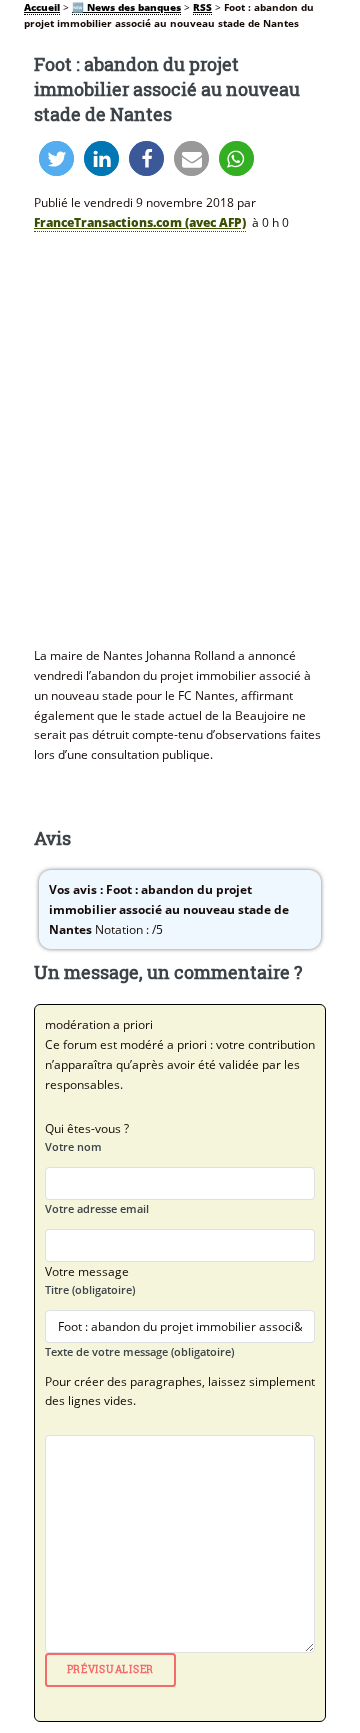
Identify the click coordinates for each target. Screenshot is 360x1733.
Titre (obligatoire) (90, 1289)
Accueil (42, 7)
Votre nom (73, 1146)
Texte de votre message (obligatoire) (139, 1351)
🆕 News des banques (126, 7)
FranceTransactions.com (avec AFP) (140, 222)
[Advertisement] (180, 437)
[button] (56, 158)
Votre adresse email (97, 1208)
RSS (202, 7)
